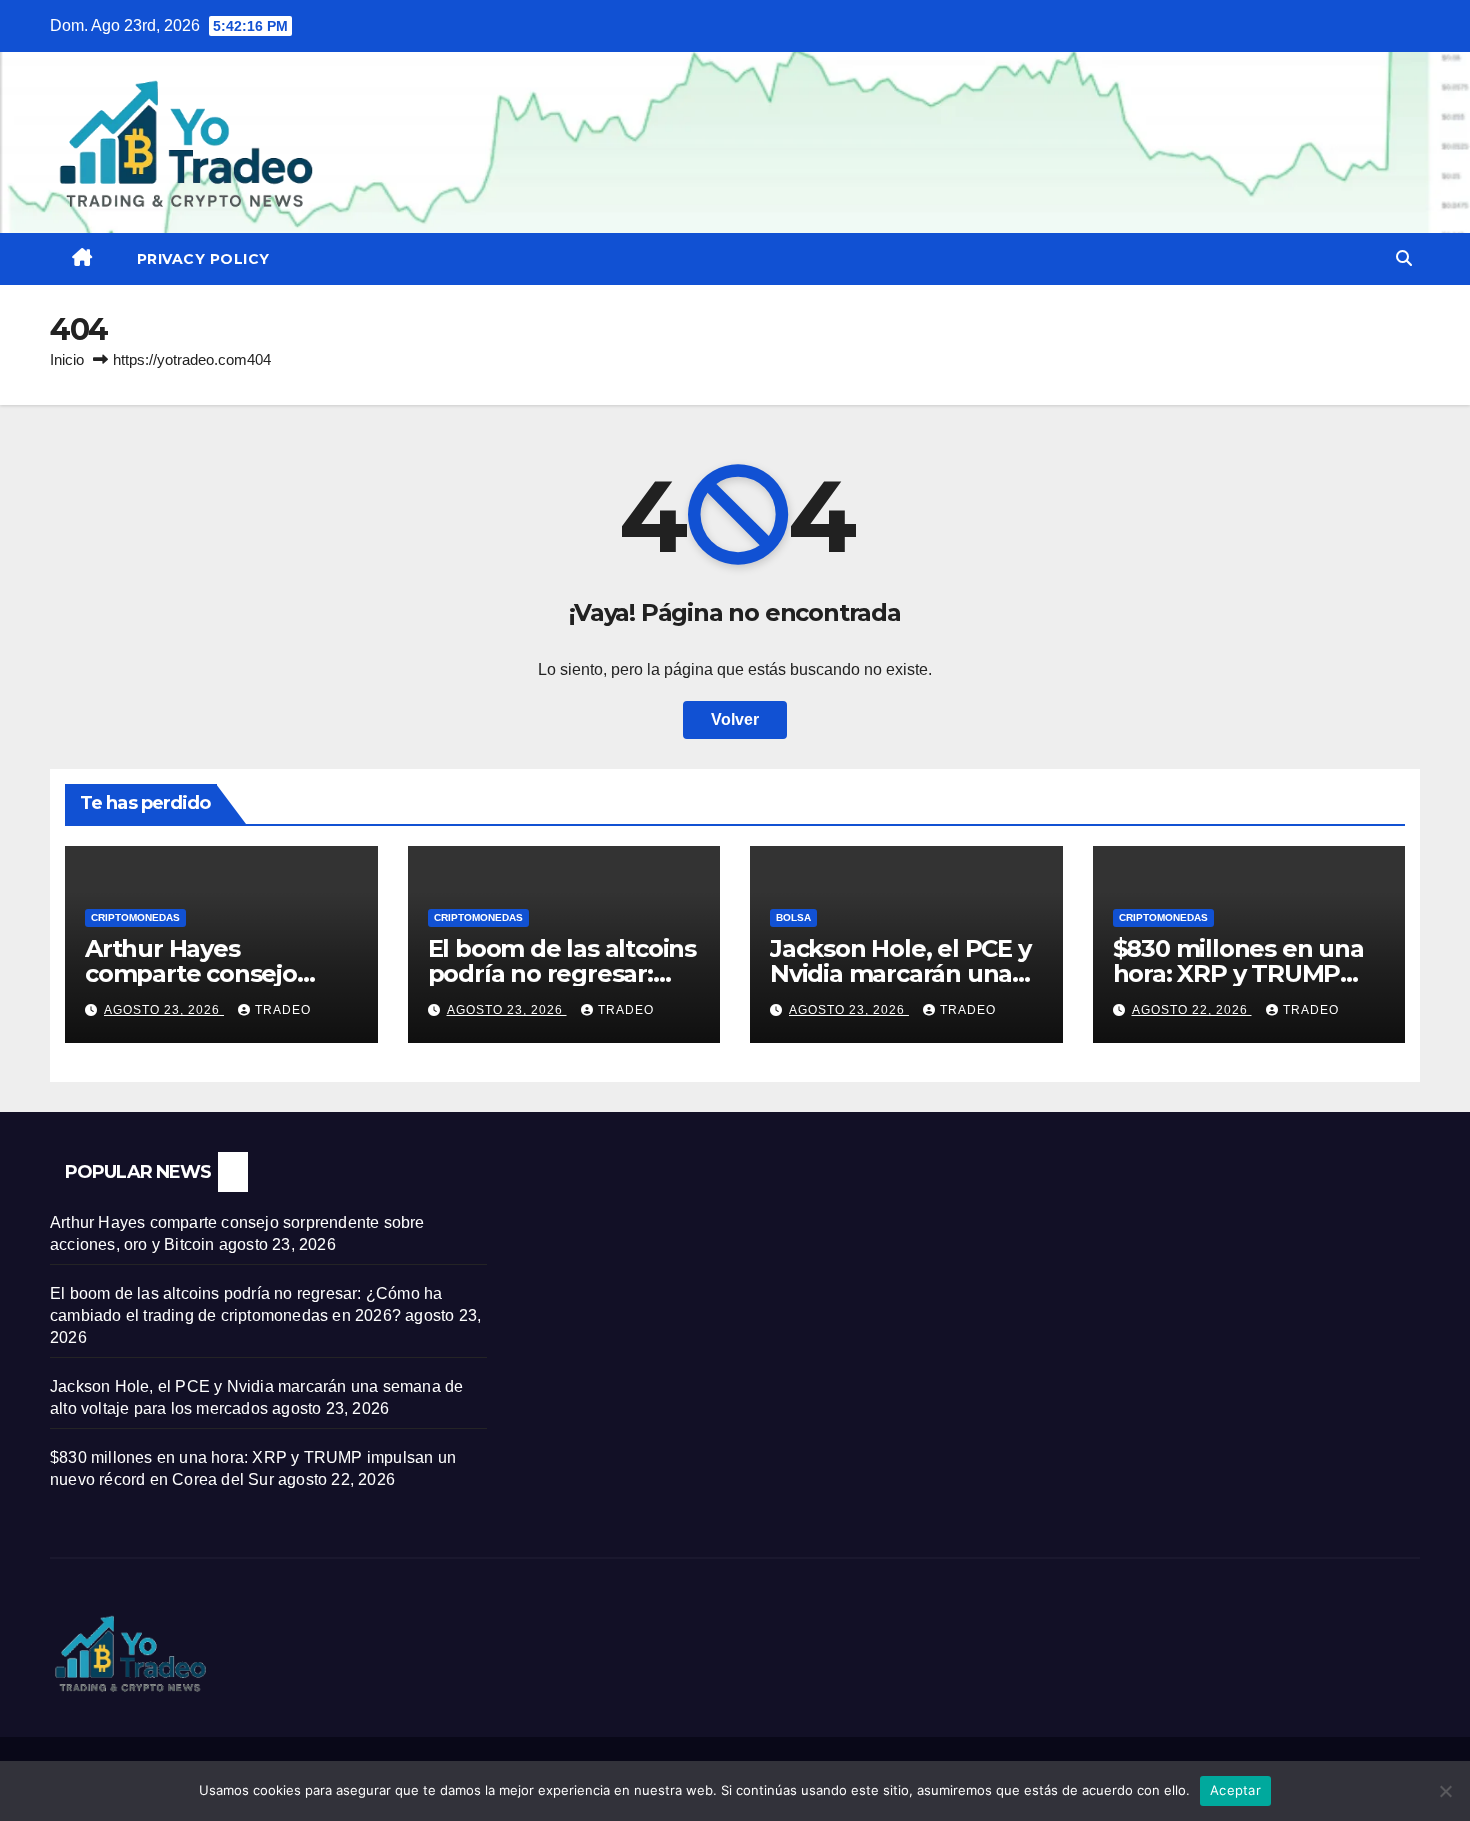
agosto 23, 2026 (164, 1010)
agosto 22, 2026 (1192, 1010)
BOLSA (793, 917)
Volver (735, 719)
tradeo (283, 1010)
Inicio (67, 359)
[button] (1404, 258)
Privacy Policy (203, 259)
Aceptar (1235, 1790)
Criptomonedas (135, 917)
